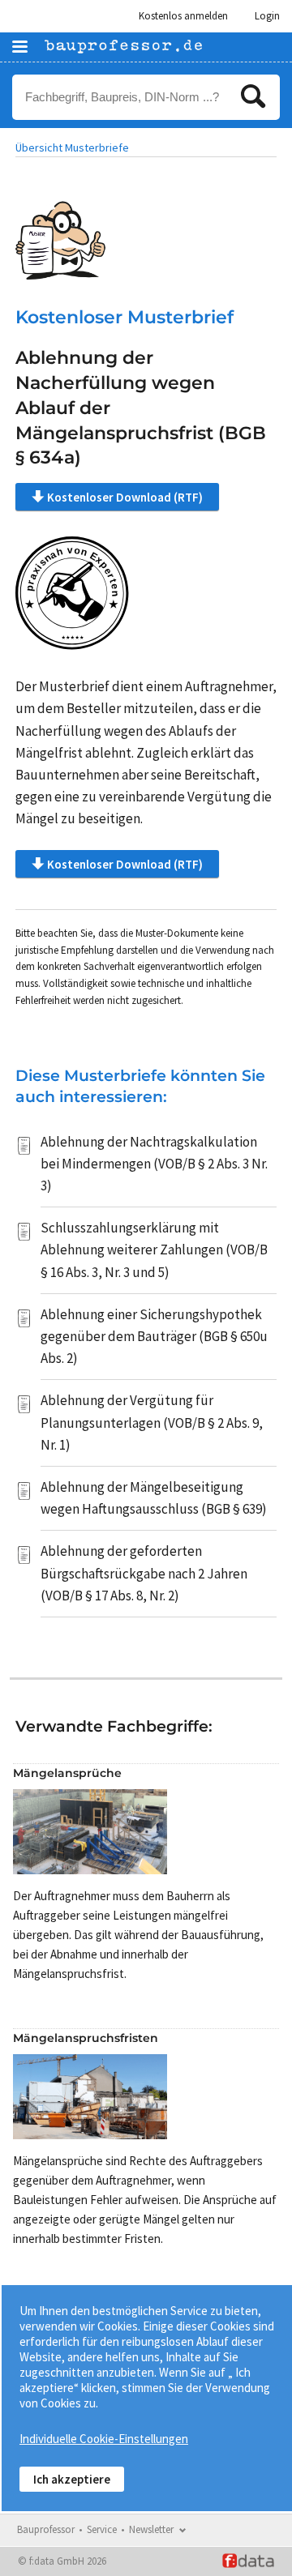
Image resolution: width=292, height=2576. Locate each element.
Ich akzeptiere (72, 2479)
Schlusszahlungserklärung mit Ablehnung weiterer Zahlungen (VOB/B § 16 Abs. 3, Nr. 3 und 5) (154, 1250)
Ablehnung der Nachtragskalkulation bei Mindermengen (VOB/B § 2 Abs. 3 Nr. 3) (154, 1164)
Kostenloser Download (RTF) (125, 497)
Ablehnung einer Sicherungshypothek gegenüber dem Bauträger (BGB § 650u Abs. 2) (154, 1336)
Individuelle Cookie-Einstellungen (104, 2439)
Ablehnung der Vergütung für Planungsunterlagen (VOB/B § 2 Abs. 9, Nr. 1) (152, 1422)
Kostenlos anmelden (183, 16)
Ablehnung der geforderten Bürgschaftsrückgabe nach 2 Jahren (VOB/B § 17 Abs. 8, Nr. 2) (144, 1573)
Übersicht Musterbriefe (72, 147)
